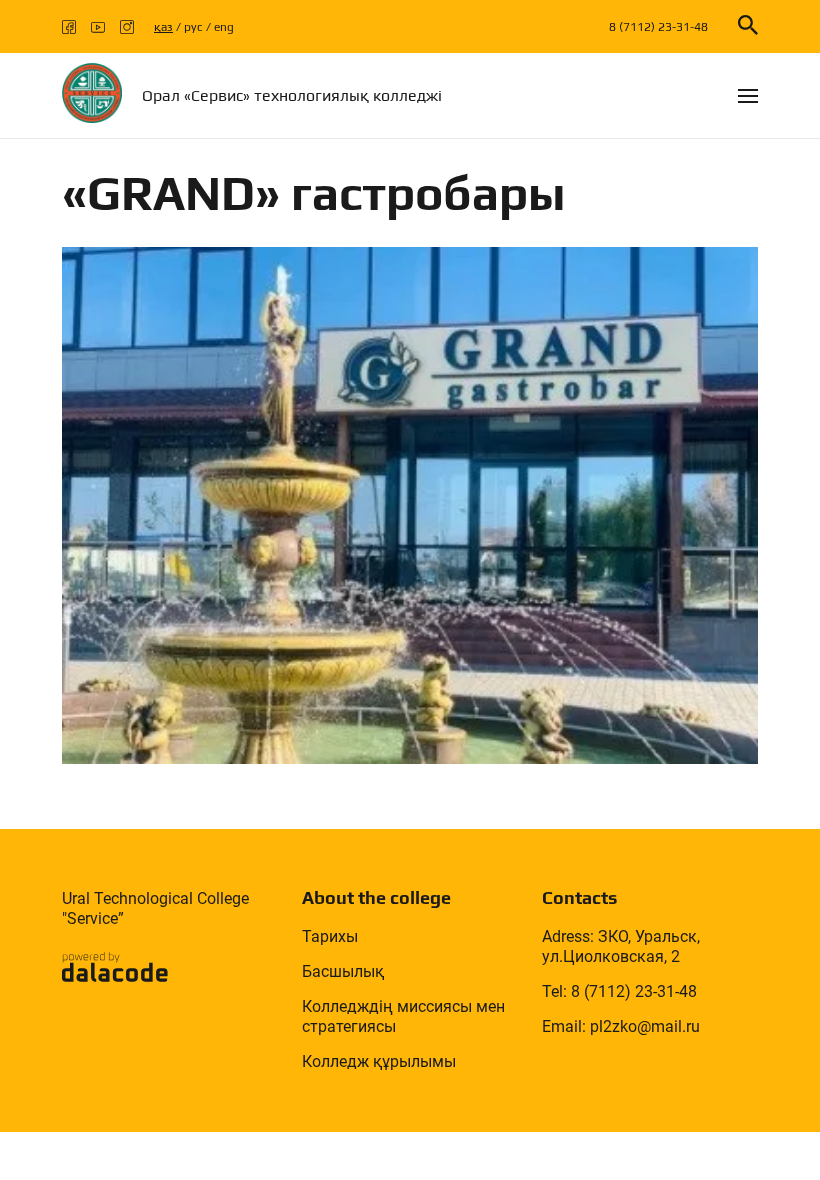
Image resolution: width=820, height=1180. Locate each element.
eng (224, 27)
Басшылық (343, 971)
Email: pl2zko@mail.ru (621, 1026)
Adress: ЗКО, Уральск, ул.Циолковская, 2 (621, 946)
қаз (163, 27)
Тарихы (330, 936)
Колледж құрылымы (379, 1061)
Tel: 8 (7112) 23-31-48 (619, 991)
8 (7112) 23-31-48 (658, 27)
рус (193, 27)
